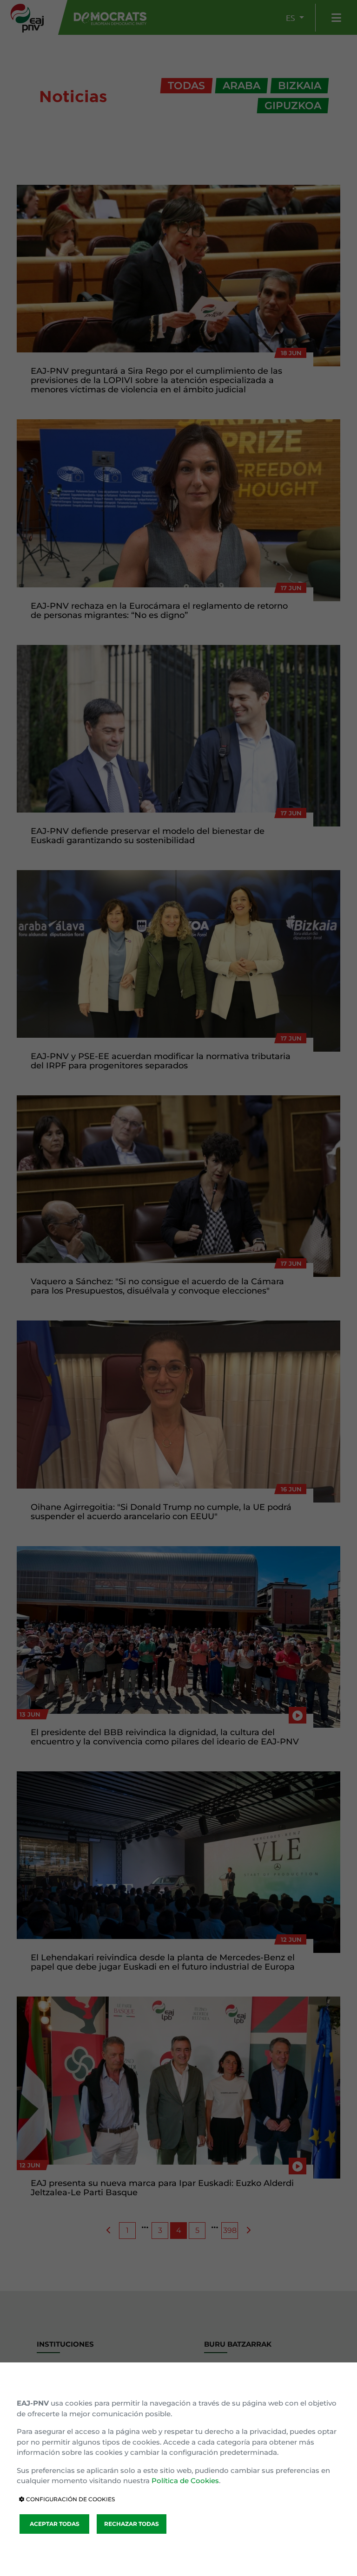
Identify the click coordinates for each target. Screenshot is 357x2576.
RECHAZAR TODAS (132, 2524)
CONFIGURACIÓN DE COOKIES (70, 2499)
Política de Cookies (185, 2481)
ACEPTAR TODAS (55, 2524)
